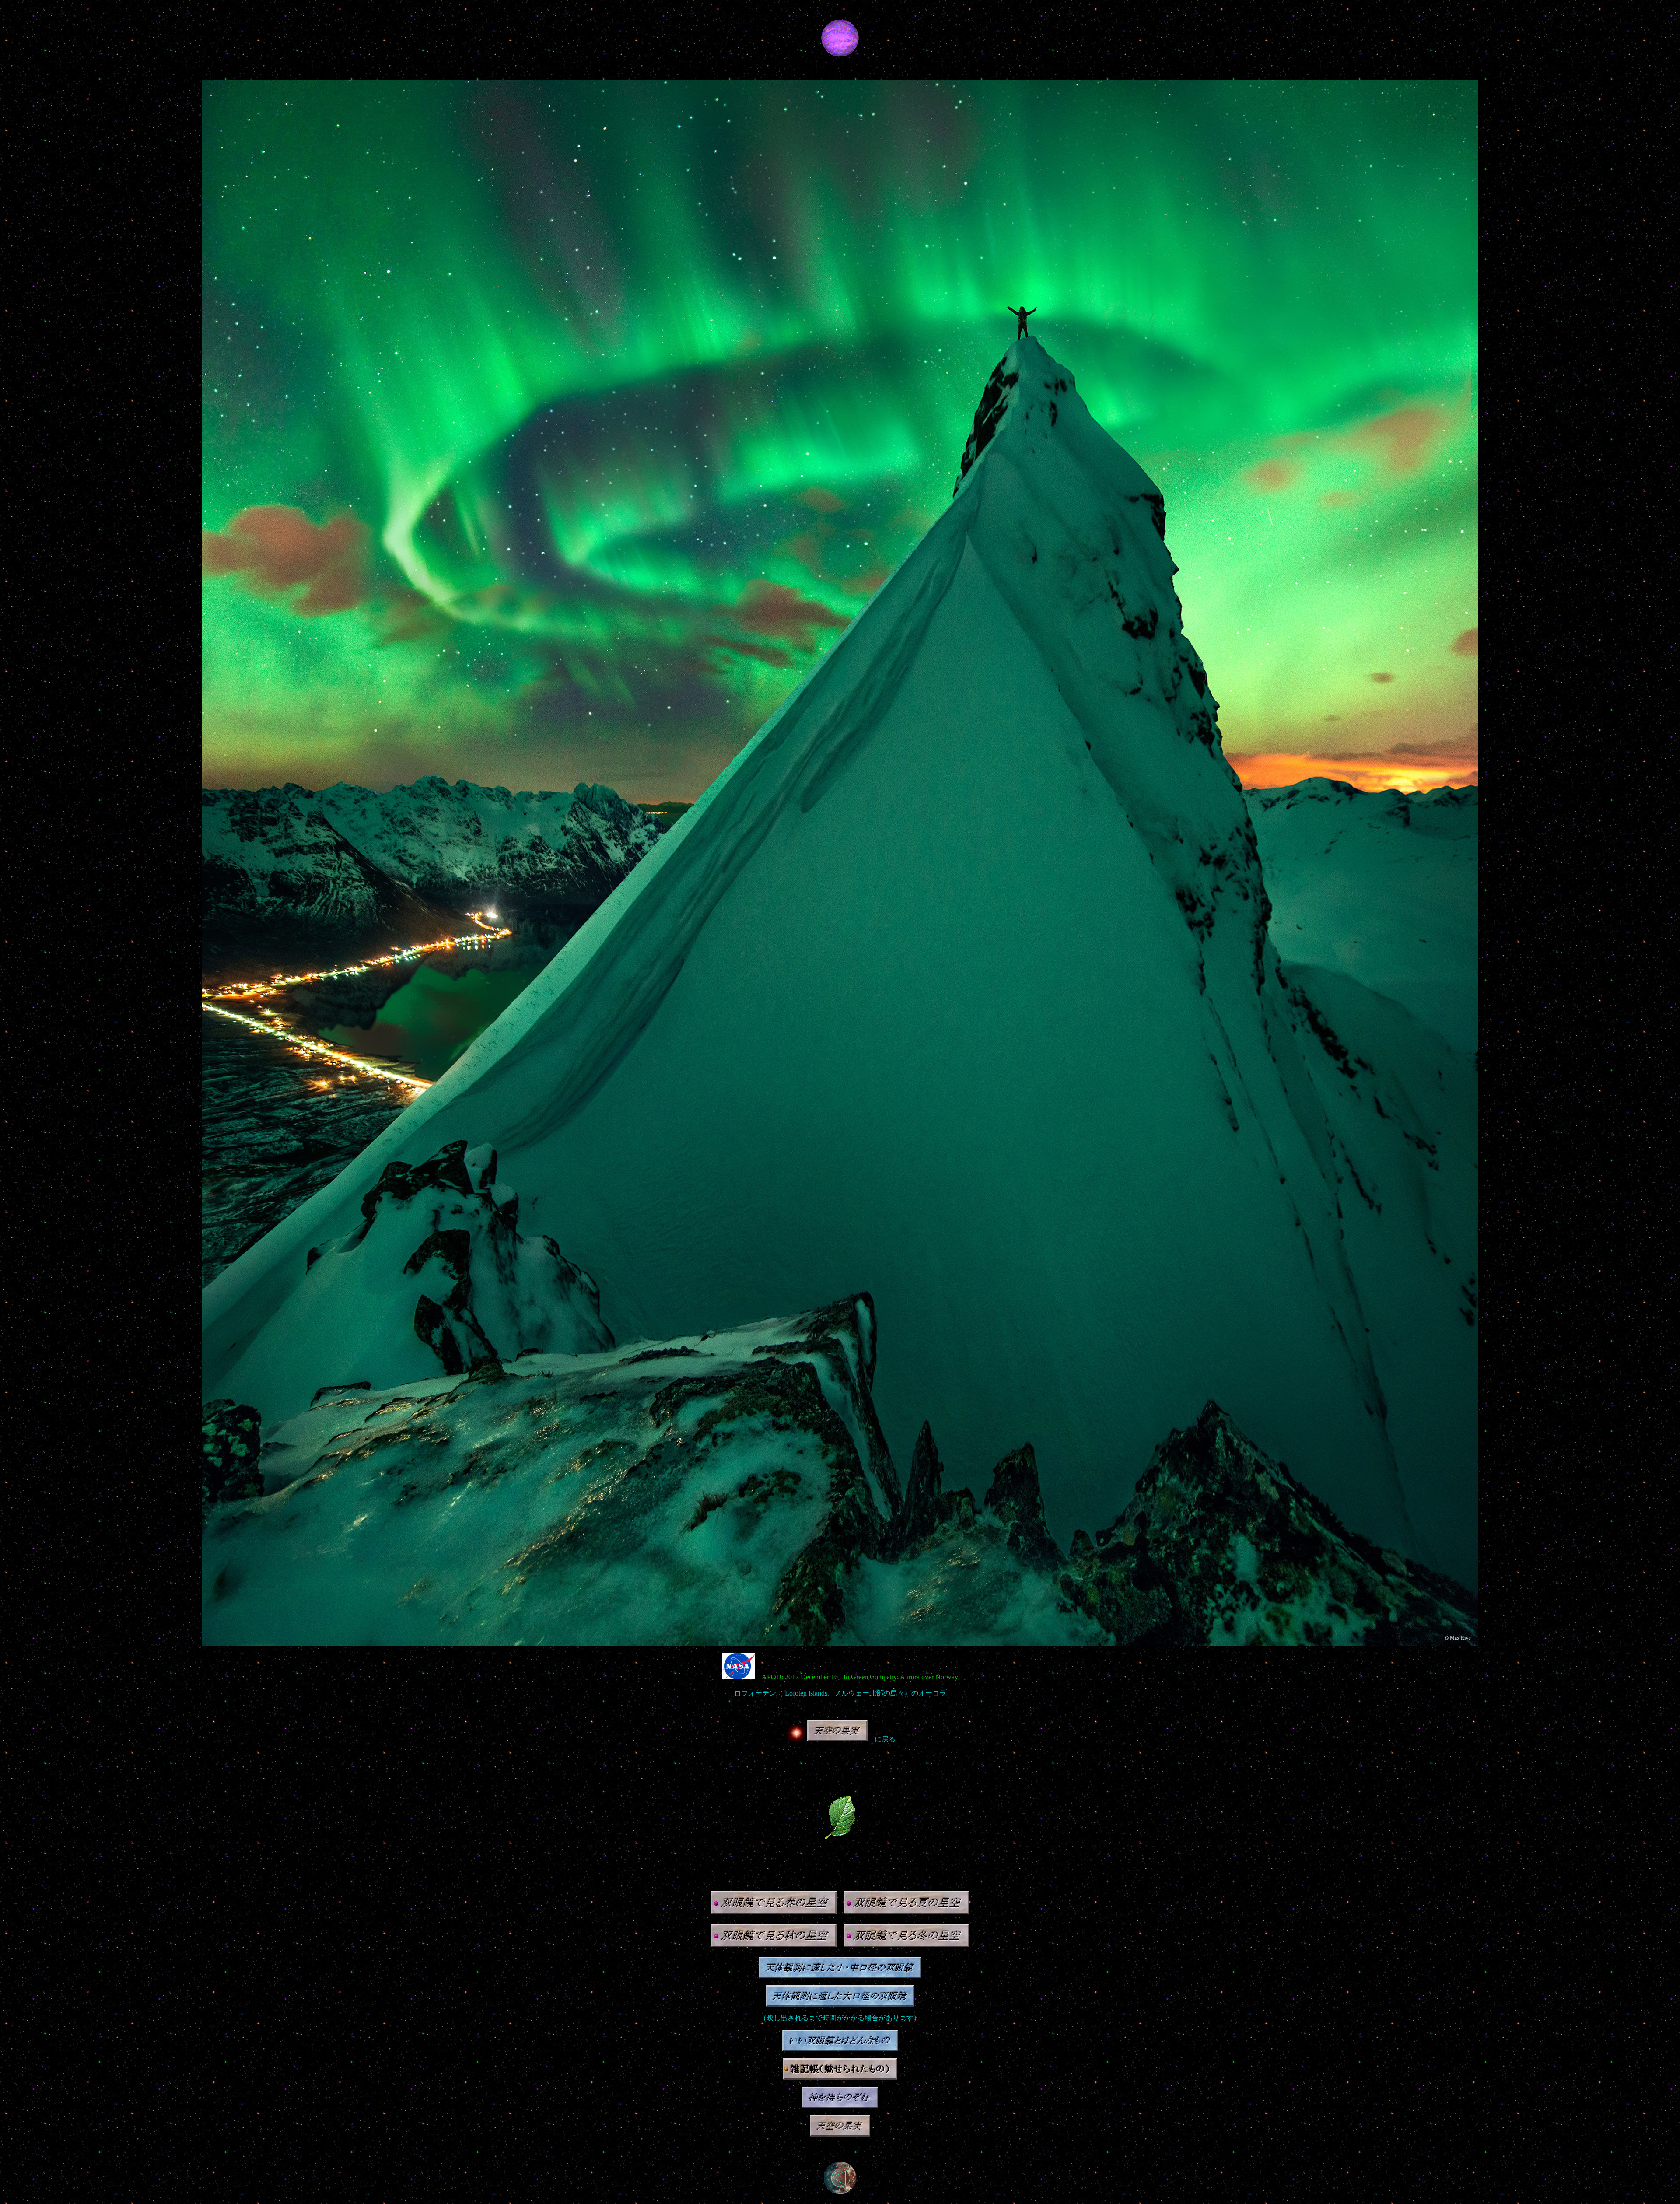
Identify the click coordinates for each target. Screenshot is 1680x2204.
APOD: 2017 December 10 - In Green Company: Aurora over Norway (860, 1677)
